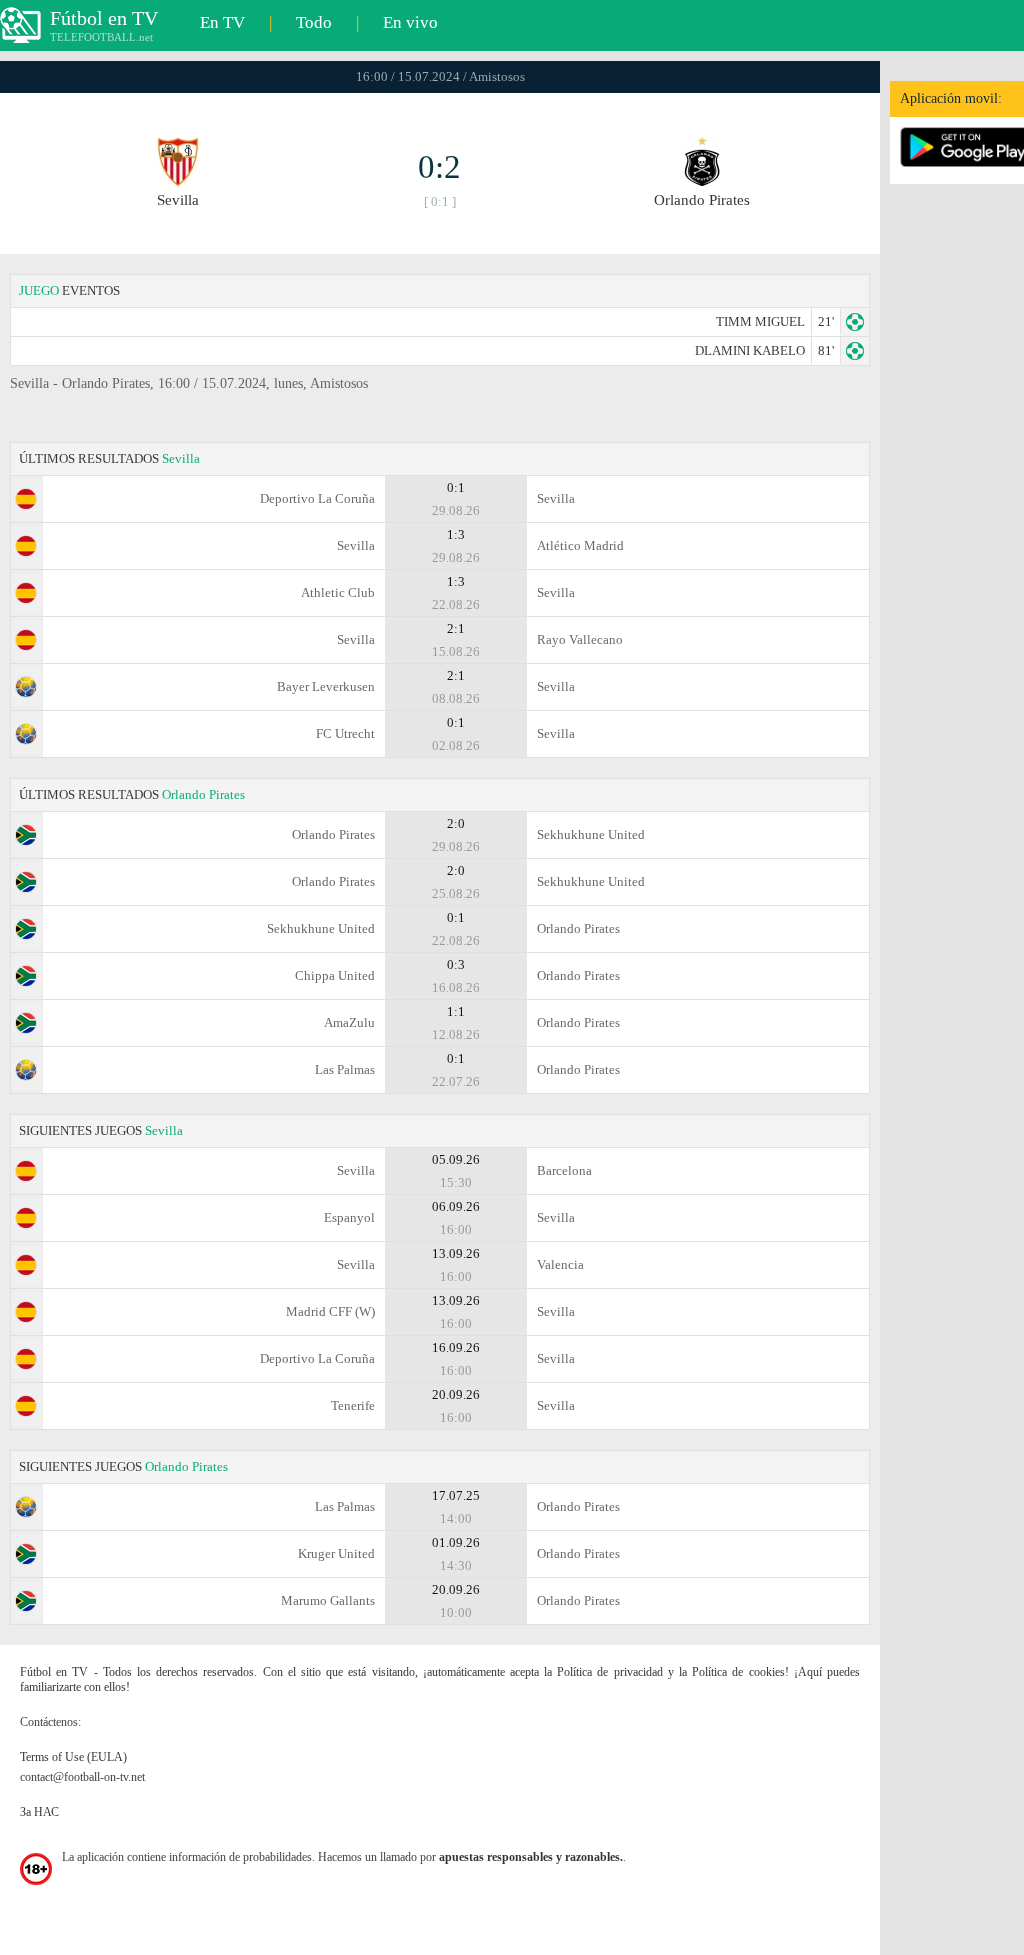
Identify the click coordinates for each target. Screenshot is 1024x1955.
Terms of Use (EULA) (73, 1757)
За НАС (39, 1812)
